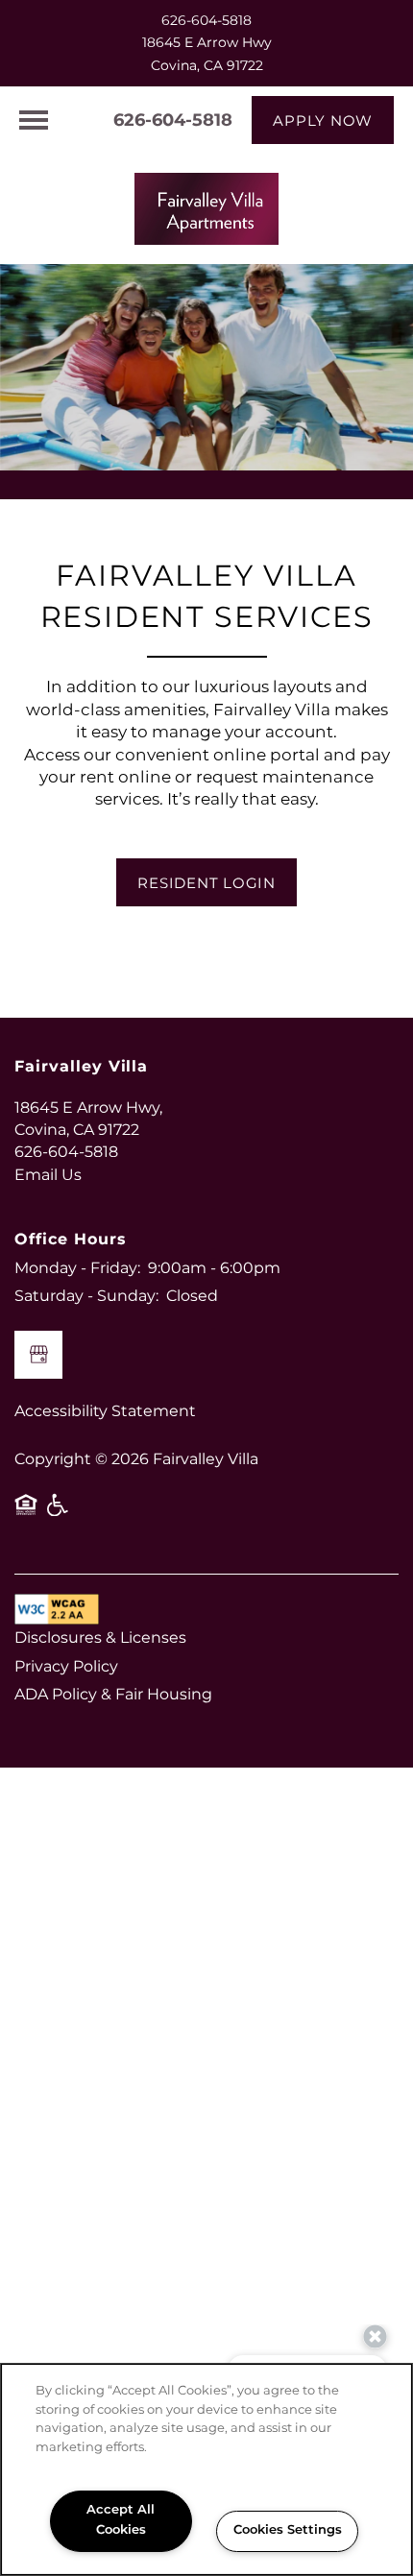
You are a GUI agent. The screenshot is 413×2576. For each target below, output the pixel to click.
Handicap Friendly (59, 1512)
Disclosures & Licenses (100, 1638)
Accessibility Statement (105, 1411)
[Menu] (34, 120)
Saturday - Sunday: (86, 1296)
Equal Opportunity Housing (26, 1512)
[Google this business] (38, 1355)
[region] (206, 2469)
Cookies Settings (288, 2530)
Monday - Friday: (77, 1268)
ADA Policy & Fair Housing (113, 1695)
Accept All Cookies (121, 2520)
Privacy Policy (66, 1667)
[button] (323, 120)
